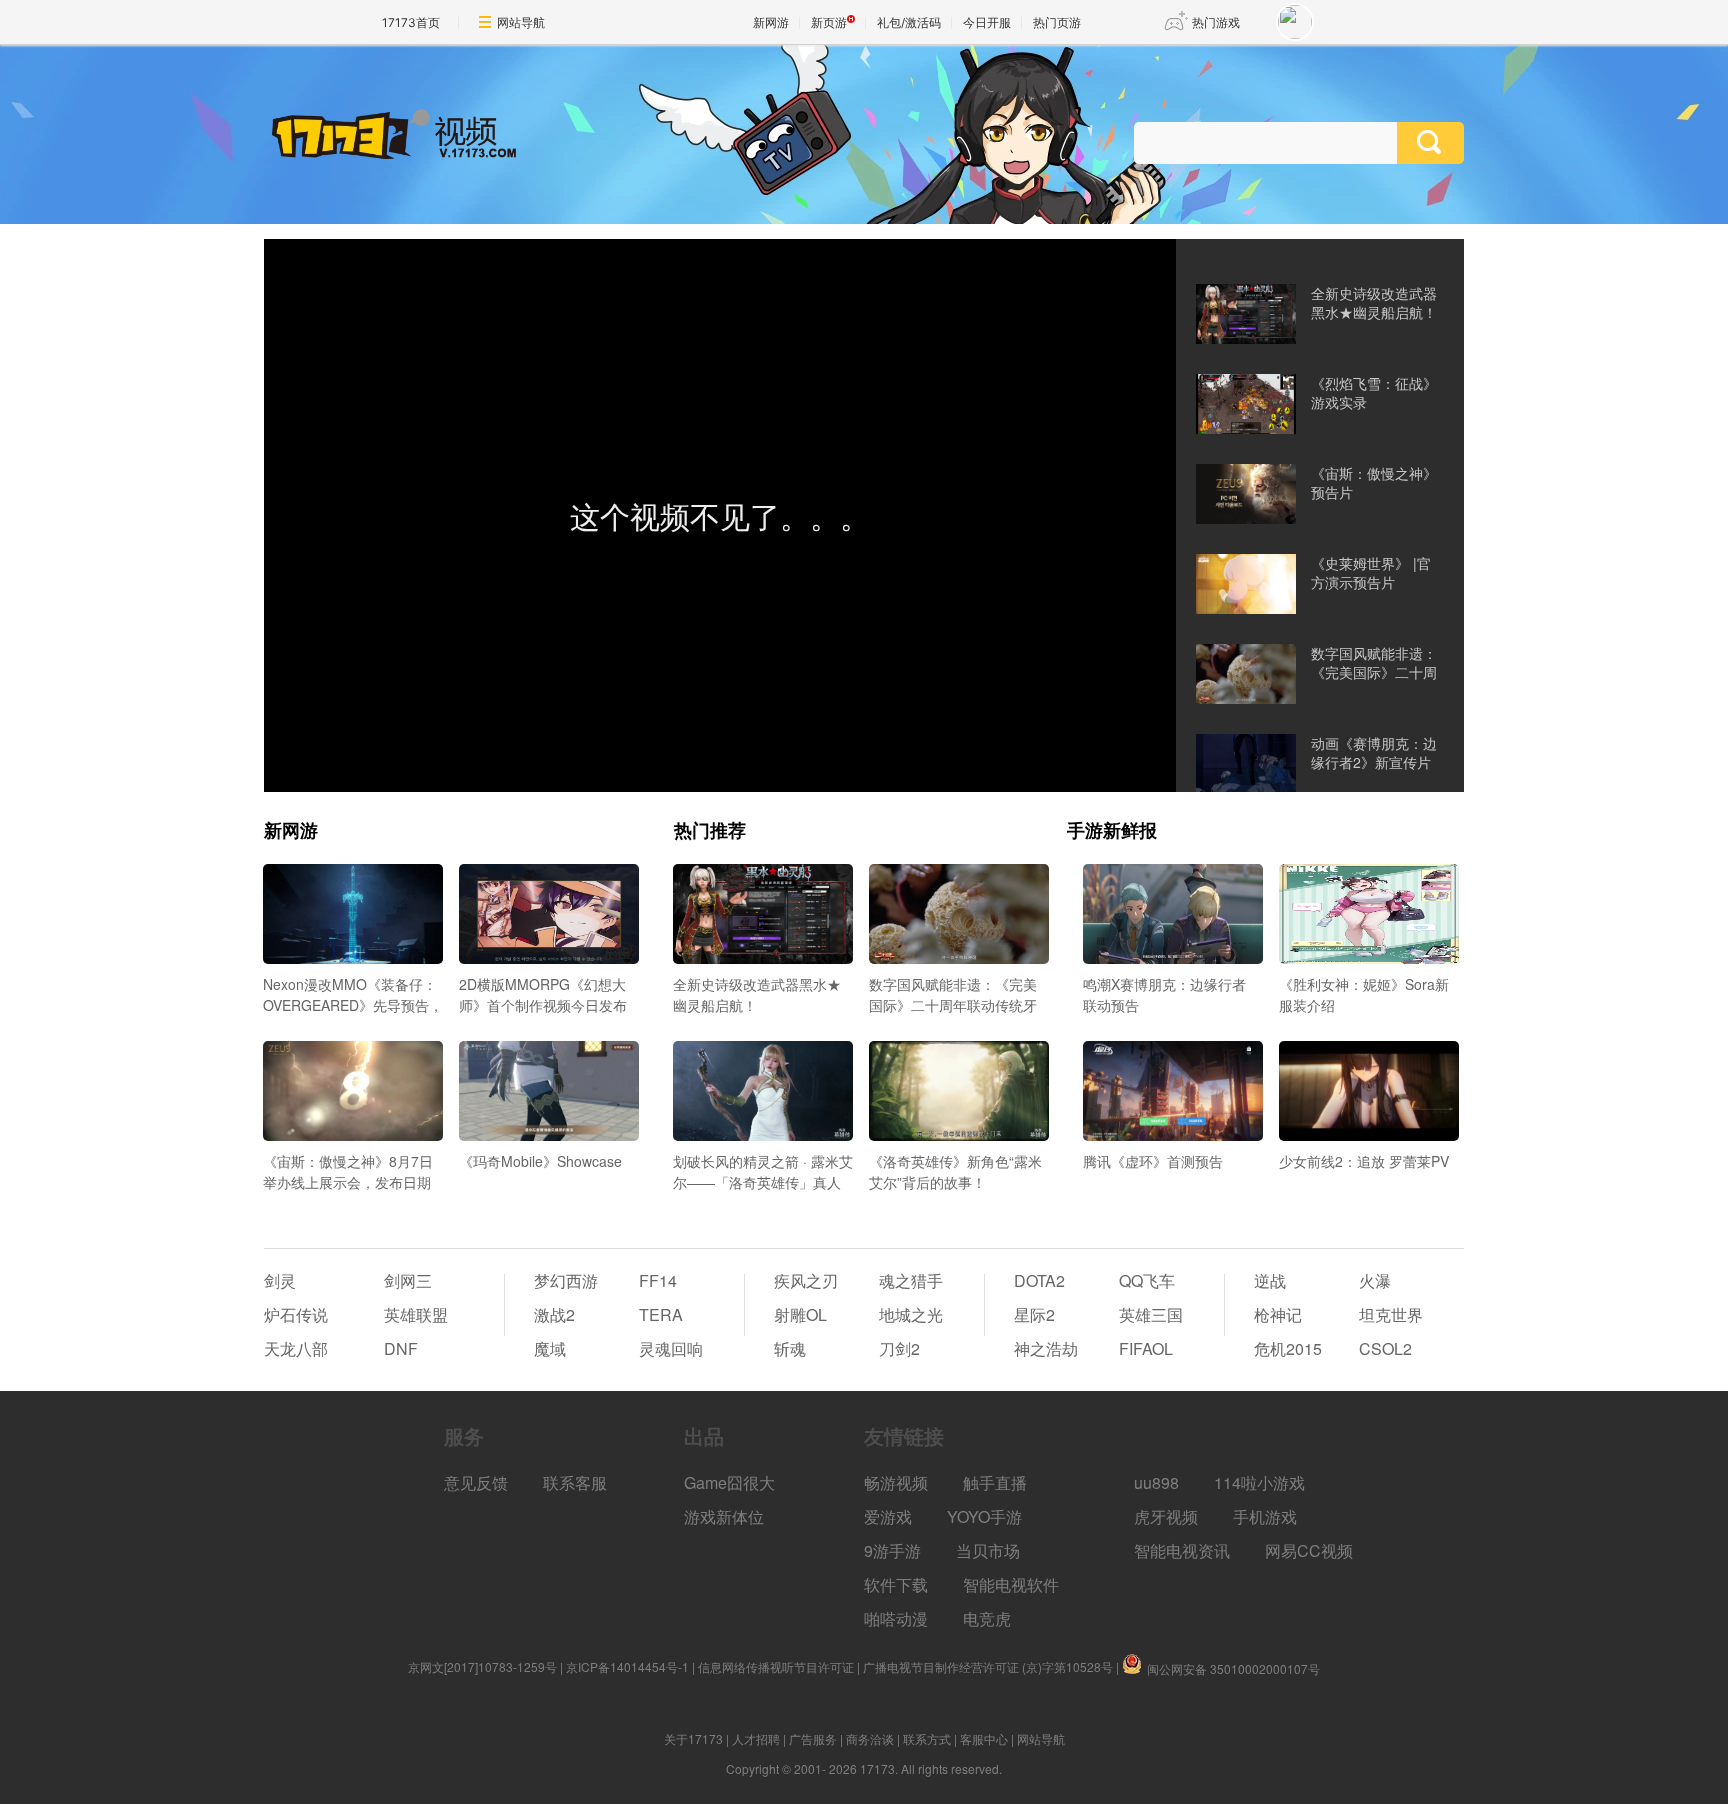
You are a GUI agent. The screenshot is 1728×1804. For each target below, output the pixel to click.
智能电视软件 (1011, 1584)
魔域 (550, 1348)
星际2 (1034, 1314)
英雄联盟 (416, 1314)
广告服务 (813, 1738)
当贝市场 (988, 1550)
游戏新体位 (724, 1516)
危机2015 (1288, 1348)
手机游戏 (1265, 1516)
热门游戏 (1216, 22)
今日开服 (987, 22)
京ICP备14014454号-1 (627, 1666)
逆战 (1270, 1280)
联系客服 (575, 1482)
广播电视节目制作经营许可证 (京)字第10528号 (988, 1666)
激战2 (554, 1314)
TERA (661, 1314)
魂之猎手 (911, 1280)
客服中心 (984, 1738)
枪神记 (1278, 1314)
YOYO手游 (984, 1516)
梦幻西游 (566, 1280)
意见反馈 (476, 1482)
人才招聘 (756, 1738)
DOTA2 (1039, 1280)
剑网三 (408, 1280)
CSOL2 (1385, 1348)
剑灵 (280, 1280)
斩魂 (790, 1348)
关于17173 (693, 1738)
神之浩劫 (1046, 1348)
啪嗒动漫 (896, 1618)
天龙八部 (296, 1348)
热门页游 (1057, 22)
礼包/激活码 (909, 22)
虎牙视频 (1166, 1516)
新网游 (771, 22)
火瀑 (1375, 1280)
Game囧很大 (729, 1482)
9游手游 (892, 1550)
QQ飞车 (1147, 1280)
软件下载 (896, 1584)
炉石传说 (296, 1314)
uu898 (1156, 1482)
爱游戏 (888, 1516)
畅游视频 (896, 1482)
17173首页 (411, 22)
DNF (401, 1348)
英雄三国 (1151, 1314)
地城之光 (911, 1314)
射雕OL (800, 1314)
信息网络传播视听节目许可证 (776, 1666)
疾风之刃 (806, 1280)
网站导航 (521, 22)
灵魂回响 (671, 1348)
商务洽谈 (870, 1738)
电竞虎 (987, 1618)
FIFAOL (1146, 1348)
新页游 (829, 22)
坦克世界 (1391, 1314)
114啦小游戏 (1259, 1482)
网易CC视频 (1309, 1550)
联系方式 (927, 1738)
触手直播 (995, 1482)
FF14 (658, 1280)
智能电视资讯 (1182, 1550)
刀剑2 (899, 1348)
